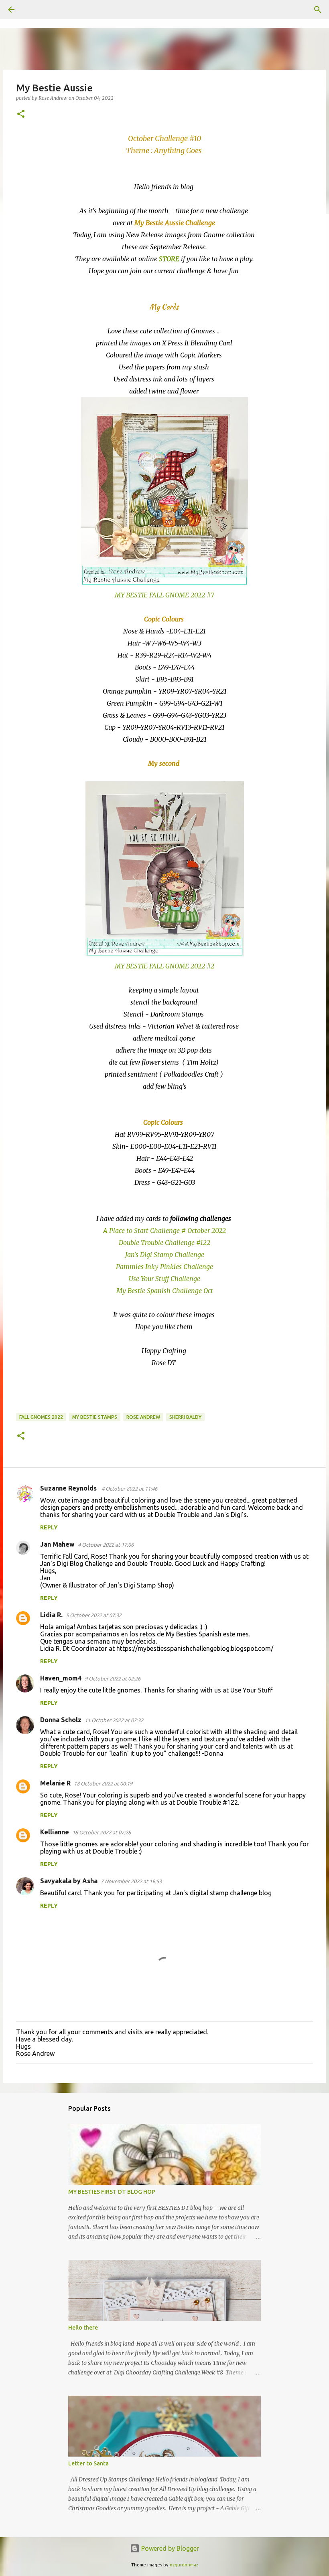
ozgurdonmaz (184, 2565)
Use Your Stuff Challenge (164, 1279)
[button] (21, 114)
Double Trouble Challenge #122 (164, 1243)
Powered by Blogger (169, 2548)
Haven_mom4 (61, 1678)
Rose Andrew (143, 1417)
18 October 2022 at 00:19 (103, 1783)
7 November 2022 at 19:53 (131, 1881)
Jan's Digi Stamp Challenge (165, 1255)
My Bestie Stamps (95, 1417)
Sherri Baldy (185, 1417)
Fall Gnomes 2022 (41, 1417)
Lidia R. (51, 1615)
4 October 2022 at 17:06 (106, 1545)
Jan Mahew (57, 1544)
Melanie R (55, 1783)
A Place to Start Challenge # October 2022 (164, 1231)
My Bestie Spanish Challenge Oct (165, 1291)
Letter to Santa (88, 2463)
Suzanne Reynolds (69, 1488)
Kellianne (55, 1832)
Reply (49, 1527)
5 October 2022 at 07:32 (94, 1615)
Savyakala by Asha (69, 1881)
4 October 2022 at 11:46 (129, 1489)
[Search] (34, 10)
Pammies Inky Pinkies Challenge (164, 1267)
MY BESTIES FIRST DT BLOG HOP (112, 2192)
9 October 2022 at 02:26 (113, 1678)
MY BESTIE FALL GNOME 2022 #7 (164, 595)
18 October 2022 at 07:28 (102, 1832)
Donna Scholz (61, 1720)
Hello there (83, 2328)
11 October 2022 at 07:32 (114, 1720)
